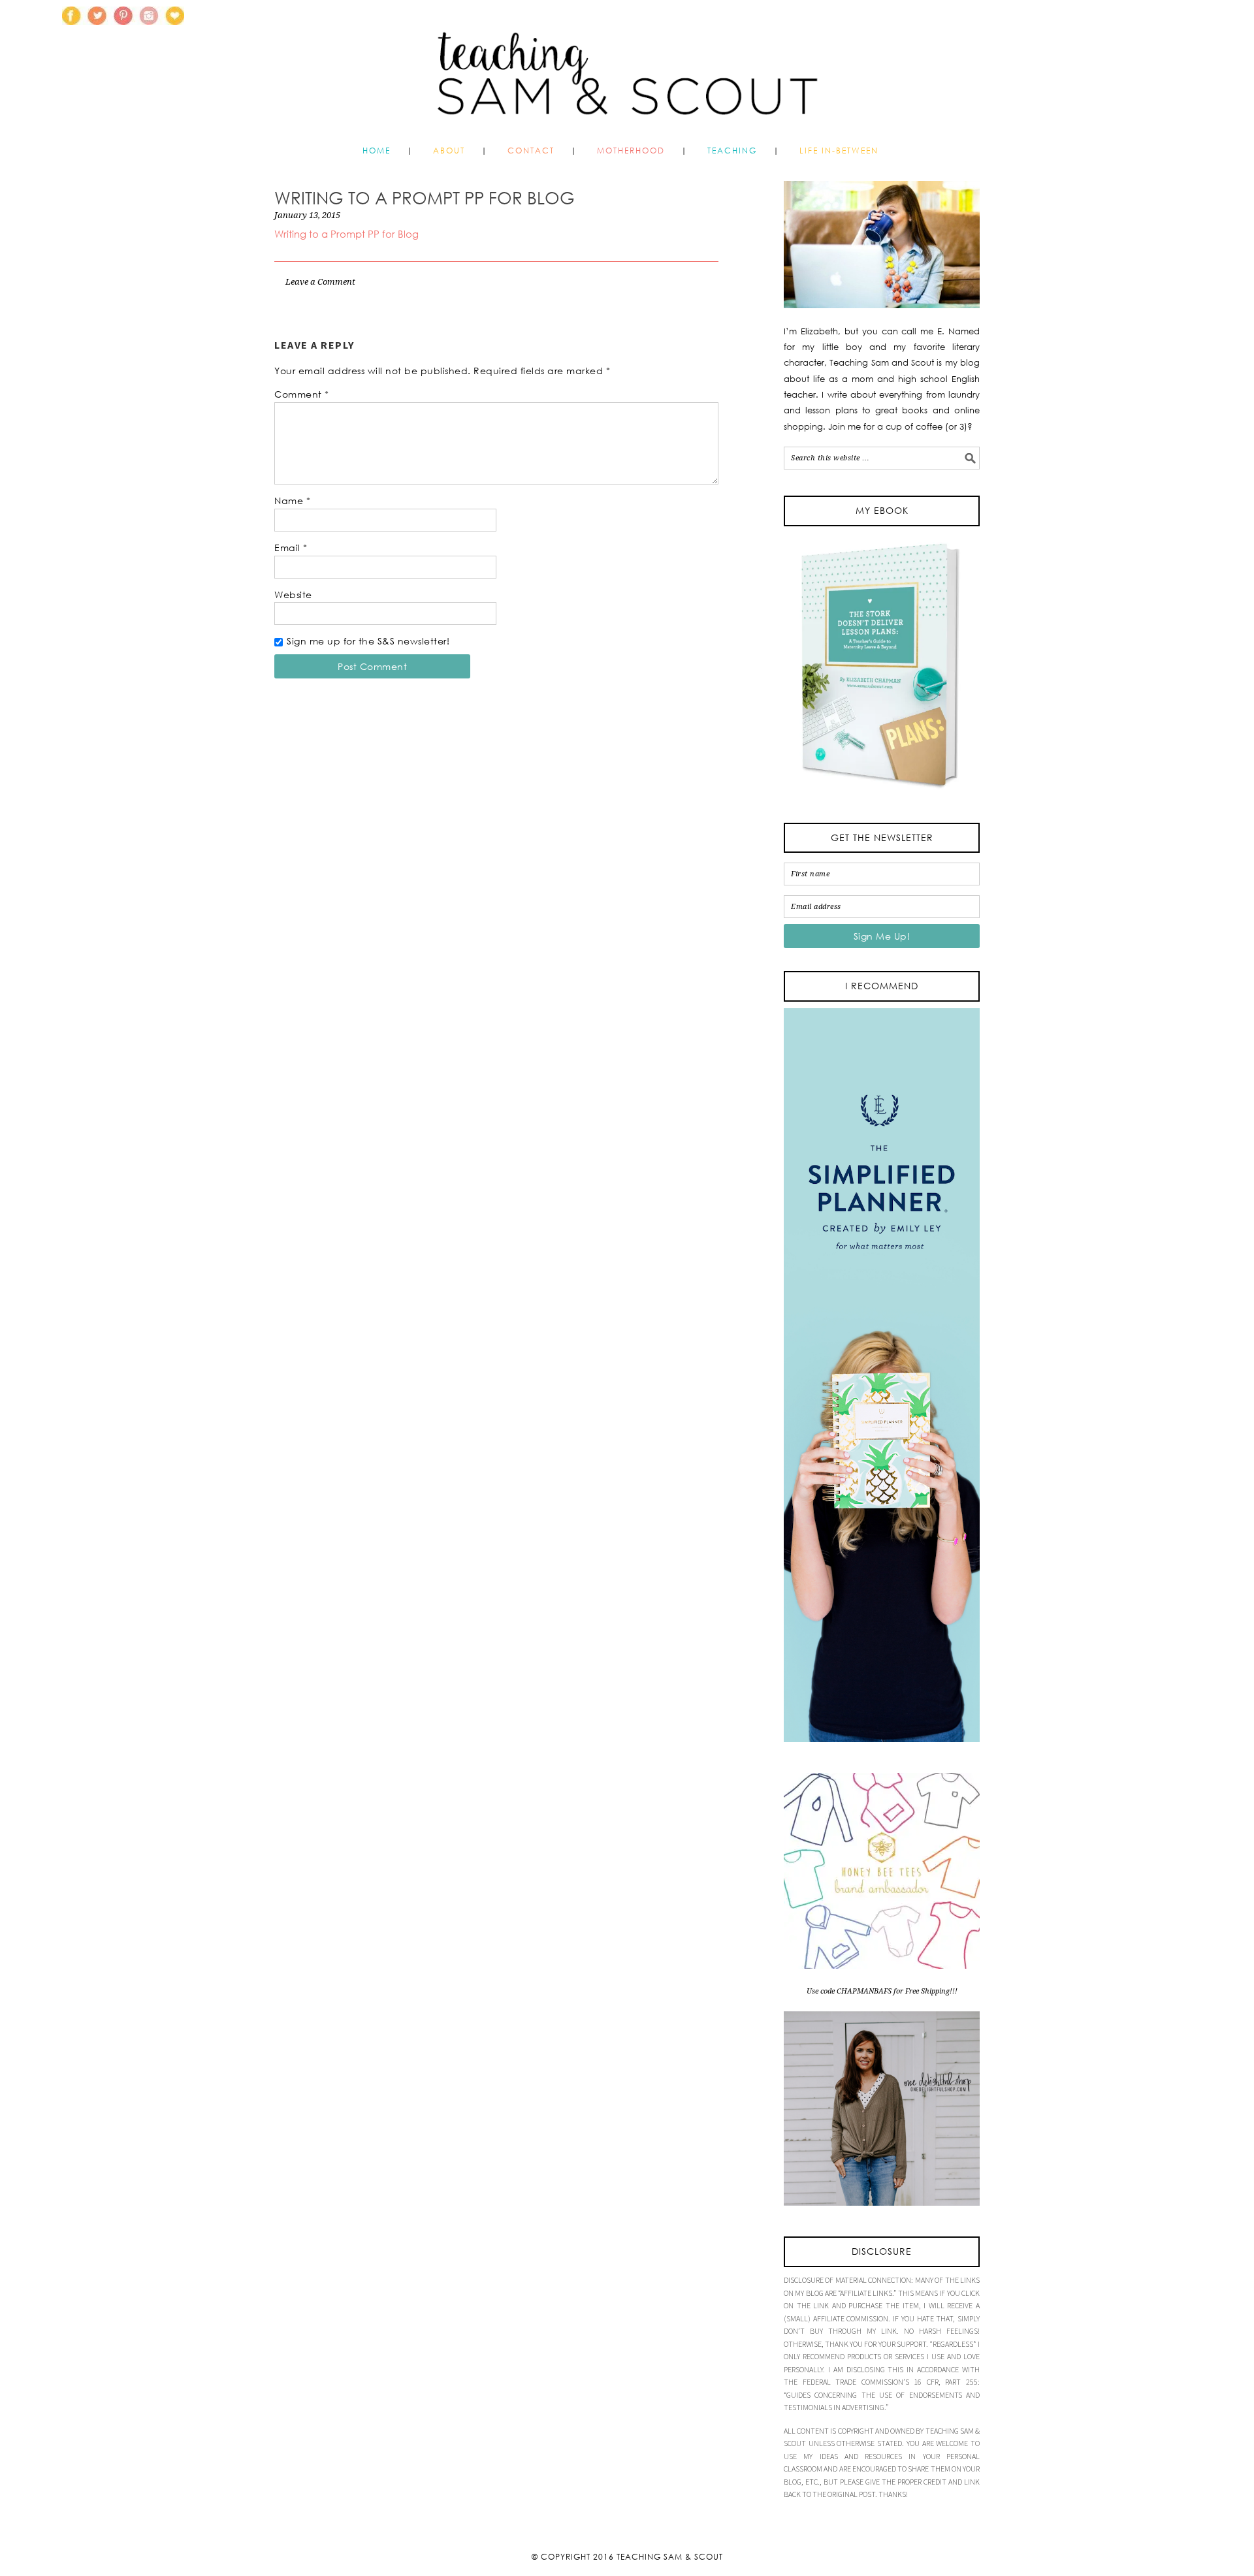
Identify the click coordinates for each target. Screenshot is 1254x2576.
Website (293, 595)
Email (291, 548)
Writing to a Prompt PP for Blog (346, 234)
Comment (302, 394)
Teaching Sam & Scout (670, 2557)
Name (292, 501)
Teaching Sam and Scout (627, 68)
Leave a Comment (320, 282)
